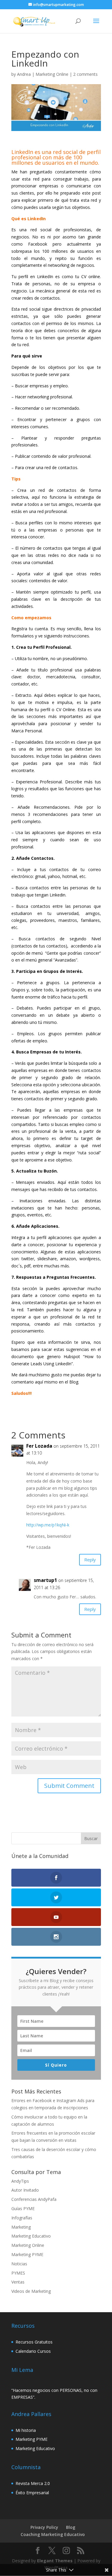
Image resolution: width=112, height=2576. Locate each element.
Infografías (22, 2218)
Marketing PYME (27, 2254)
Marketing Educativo (31, 2236)
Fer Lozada (39, 1446)
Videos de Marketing (31, 2291)
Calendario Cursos (33, 2351)
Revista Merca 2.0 (33, 2483)
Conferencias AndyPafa (34, 2199)
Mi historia (26, 2430)
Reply (90, 1560)
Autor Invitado (25, 2190)
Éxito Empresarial (32, 2493)
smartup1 (45, 1580)
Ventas (18, 2282)
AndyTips (20, 2181)
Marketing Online (52, 74)
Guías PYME (23, 2208)
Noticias (19, 2264)
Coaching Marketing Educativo (53, 2534)
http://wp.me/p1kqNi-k (48, 1525)
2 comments (85, 74)
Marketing (21, 2227)
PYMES (18, 2273)
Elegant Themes (55, 2561)
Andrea (24, 74)
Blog (71, 2527)
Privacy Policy (44, 2527)
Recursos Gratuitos (34, 2342)
